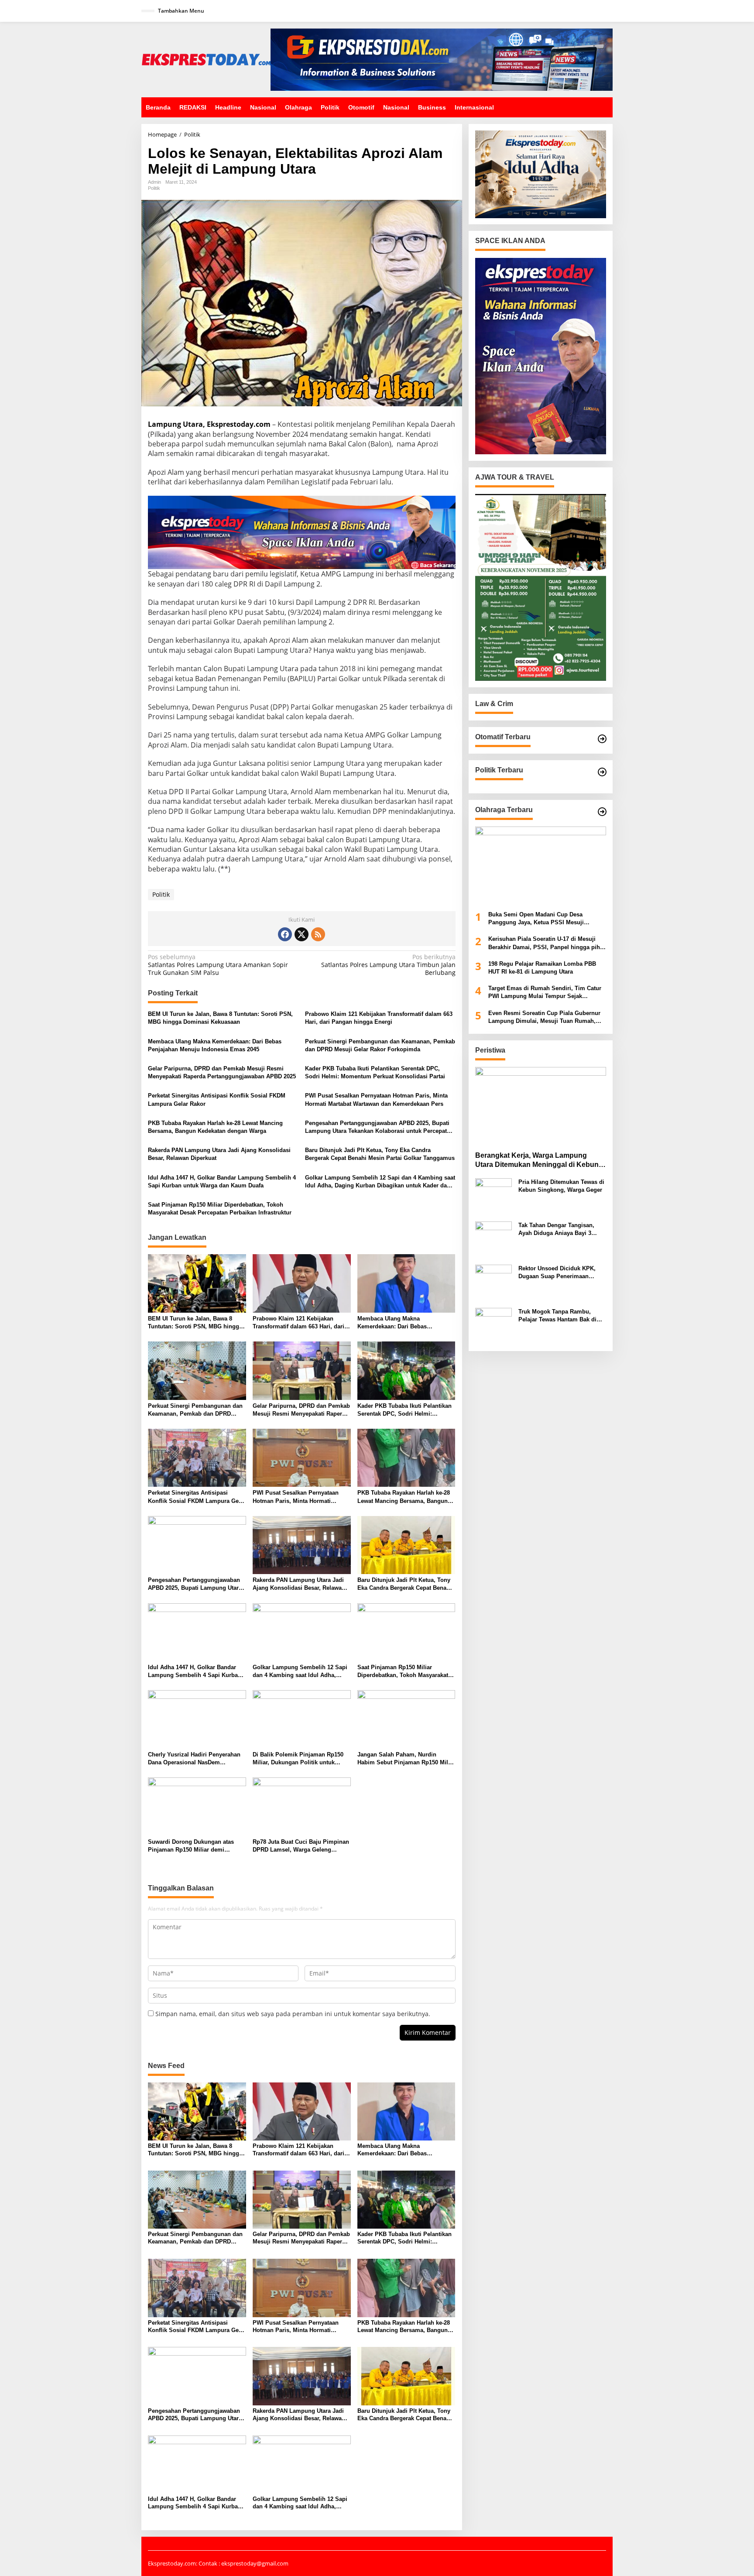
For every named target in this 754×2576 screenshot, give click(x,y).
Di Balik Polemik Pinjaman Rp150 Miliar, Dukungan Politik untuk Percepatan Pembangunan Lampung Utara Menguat (298, 1759)
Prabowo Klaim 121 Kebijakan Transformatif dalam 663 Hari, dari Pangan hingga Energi (379, 1018)
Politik (154, 188)
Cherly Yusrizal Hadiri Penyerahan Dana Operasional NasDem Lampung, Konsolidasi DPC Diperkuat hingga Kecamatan (194, 1759)
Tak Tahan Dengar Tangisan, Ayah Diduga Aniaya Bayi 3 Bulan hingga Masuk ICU (556, 1230)
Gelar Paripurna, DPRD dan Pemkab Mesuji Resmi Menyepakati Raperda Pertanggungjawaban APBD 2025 (222, 1072)
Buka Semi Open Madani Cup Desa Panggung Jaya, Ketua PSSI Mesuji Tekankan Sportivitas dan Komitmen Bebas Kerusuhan (546, 919)
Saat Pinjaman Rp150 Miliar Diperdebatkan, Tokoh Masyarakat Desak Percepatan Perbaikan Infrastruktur (220, 1209)
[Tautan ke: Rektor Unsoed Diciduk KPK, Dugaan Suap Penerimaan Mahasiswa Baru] (494, 1282)
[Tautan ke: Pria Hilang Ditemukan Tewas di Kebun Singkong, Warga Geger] (494, 1196)
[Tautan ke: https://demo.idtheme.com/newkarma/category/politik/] (602, 772)
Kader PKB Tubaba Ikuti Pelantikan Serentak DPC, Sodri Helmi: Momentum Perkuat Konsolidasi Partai (375, 1072)
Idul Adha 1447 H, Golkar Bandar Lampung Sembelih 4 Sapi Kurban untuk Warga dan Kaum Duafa (222, 1182)
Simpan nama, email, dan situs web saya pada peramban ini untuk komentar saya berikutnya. (293, 2014)
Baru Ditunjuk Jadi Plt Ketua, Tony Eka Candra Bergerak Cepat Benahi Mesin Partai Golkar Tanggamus (380, 1154)
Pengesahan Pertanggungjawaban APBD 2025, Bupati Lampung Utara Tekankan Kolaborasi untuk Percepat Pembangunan (377, 1127)
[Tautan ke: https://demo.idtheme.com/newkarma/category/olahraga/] (602, 812)
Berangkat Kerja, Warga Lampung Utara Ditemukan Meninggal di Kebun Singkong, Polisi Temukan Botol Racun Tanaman (540, 1161)
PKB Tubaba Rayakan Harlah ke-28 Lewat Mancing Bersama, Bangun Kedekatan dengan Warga (215, 1127)
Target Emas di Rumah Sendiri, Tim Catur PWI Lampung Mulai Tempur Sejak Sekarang (545, 993)
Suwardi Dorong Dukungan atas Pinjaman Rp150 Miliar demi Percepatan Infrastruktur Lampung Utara (194, 1846)
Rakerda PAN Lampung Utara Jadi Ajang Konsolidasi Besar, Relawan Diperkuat (219, 1154)
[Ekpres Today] (206, 59)
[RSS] (318, 934)
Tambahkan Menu (181, 11)
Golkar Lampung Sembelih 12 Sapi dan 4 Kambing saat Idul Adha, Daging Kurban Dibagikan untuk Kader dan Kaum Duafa (380, 1182)
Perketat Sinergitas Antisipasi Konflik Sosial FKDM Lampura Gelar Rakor (217, 1099)
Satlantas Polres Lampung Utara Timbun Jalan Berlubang (388, 965)
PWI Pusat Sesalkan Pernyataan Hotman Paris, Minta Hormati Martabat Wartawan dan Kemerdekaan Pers (376, 1099)
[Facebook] (285, 934)
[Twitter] (302, 934)
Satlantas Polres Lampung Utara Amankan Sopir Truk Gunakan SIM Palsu (218, 965)
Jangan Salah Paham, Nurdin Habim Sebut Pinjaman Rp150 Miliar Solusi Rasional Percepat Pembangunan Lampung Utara (406, 1759)
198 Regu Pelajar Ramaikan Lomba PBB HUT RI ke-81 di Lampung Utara (542, 968)
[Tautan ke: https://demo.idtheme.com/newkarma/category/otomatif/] (602, 739)
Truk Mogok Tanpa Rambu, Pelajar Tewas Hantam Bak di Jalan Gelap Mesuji (557, 1316)
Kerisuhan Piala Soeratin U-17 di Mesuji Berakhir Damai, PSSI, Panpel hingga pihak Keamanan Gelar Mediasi (547, 944)
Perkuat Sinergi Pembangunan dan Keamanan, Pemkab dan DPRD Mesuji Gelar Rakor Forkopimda (380, 1045)
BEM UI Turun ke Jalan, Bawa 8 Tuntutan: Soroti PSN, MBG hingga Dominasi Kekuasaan (220, 1018)
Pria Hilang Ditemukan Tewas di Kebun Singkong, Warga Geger (561, 1186)
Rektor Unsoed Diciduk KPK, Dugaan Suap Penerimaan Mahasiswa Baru (557, 1273)
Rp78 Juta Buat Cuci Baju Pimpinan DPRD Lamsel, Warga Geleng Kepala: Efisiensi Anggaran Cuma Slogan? (301, 1846)
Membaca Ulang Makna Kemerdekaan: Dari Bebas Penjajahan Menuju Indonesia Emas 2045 (215, 1045)
